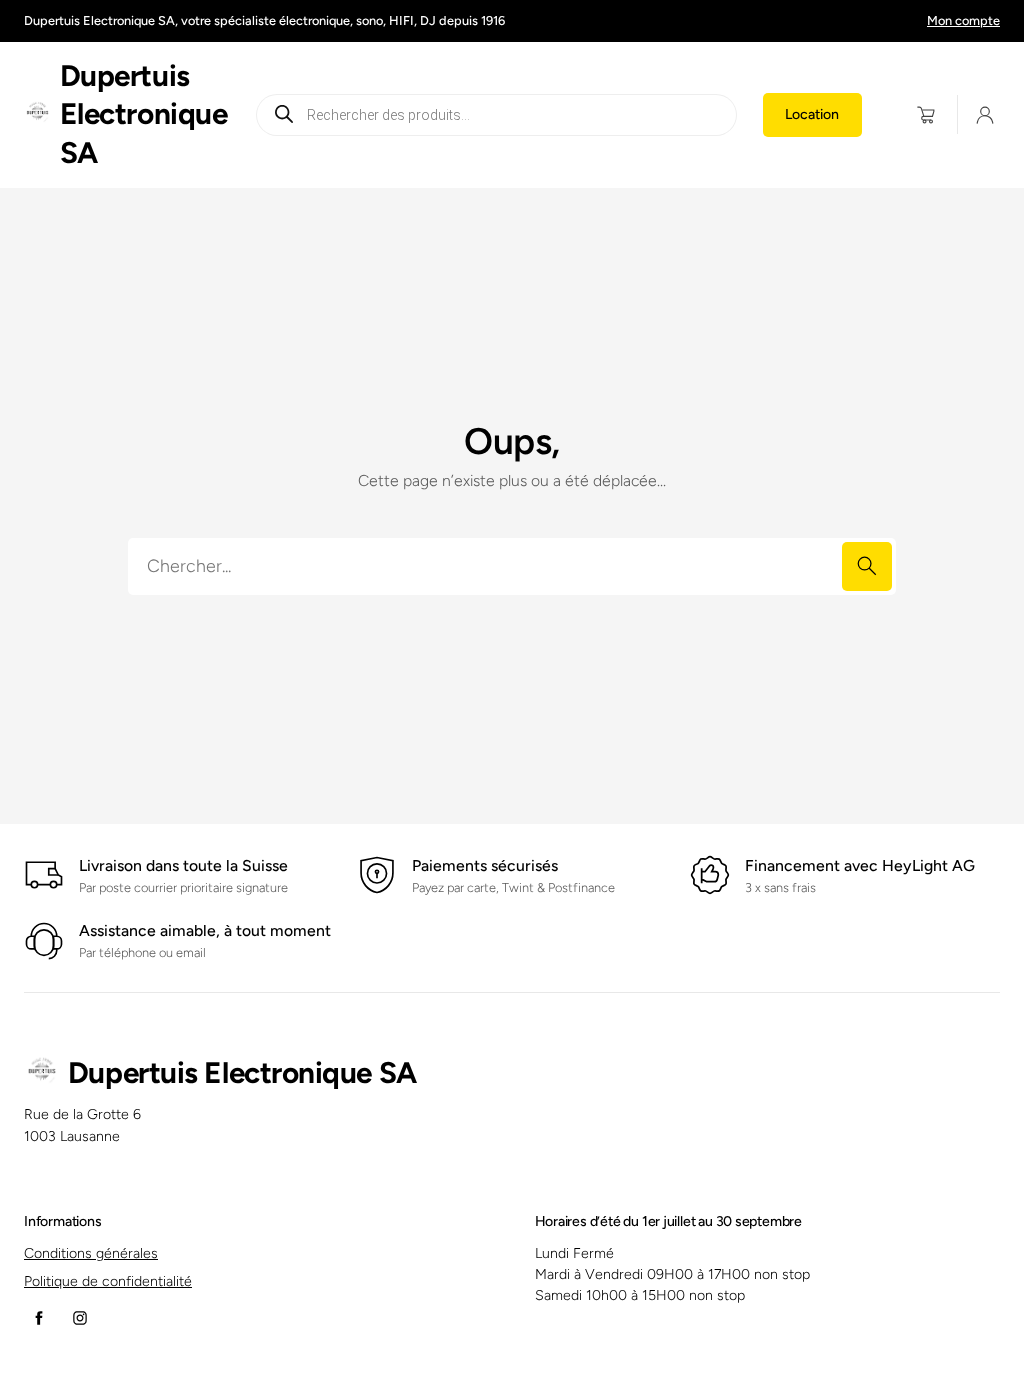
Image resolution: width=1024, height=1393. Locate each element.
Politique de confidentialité (108, 1281)
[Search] (867, 566)
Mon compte (963, 20)
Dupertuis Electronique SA (144, 114)
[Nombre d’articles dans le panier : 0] (926, 114)
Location (812, 114)
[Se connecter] (985, 115)
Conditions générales (91, 1253)
